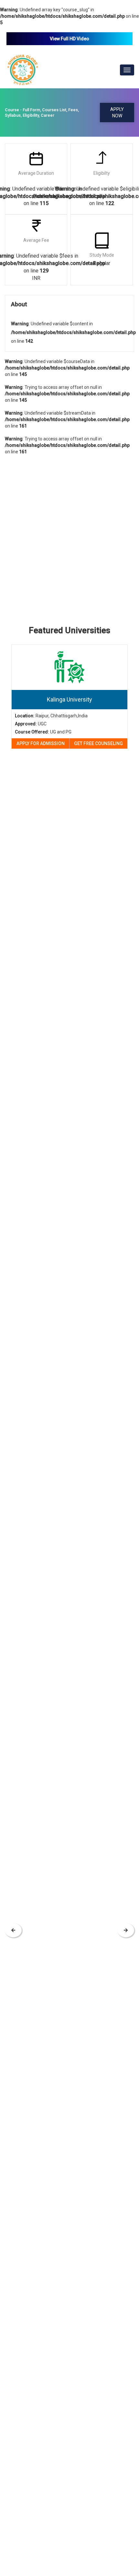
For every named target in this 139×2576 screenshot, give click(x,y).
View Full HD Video (69, 39)
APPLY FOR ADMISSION (41, 743)
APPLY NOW (117, 113)
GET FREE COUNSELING (98, 743)
